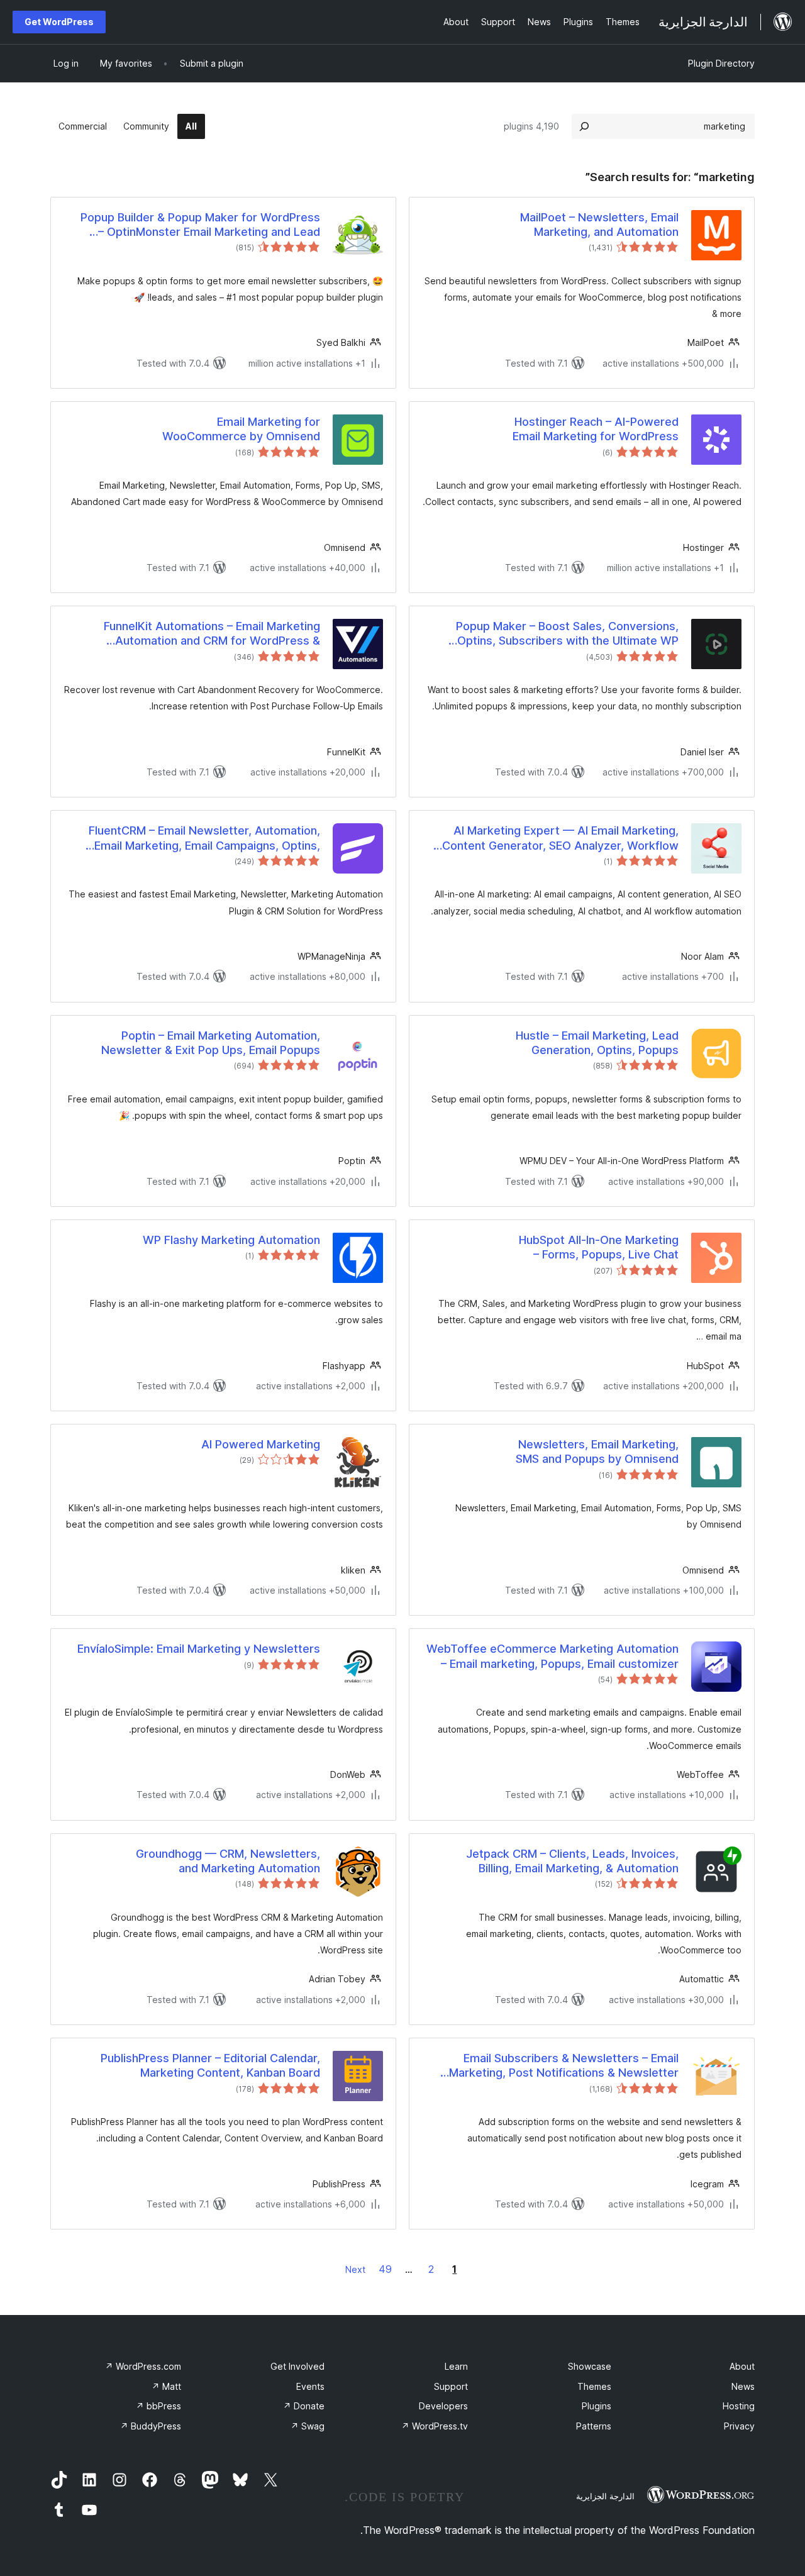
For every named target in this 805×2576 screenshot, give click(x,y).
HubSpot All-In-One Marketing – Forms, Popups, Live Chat (599, 1247)
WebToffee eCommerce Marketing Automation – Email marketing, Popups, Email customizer (552, 1656)
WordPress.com (143, 2366)
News (743, 2386)
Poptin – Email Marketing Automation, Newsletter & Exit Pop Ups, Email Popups (211, 1043)
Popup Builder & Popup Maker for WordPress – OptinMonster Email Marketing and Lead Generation (200, 225)
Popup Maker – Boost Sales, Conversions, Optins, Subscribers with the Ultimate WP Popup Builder (567, 634)
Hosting (739, 2406)
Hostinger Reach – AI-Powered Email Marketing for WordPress (596, 429)
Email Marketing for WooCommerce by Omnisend (241, 429)
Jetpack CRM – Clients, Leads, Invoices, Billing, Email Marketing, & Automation (572, 1861)
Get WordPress (59, 22)
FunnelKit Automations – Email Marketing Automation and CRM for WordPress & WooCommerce (212, 634)
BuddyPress (151, 2426)
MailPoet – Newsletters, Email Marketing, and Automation (599, 225)
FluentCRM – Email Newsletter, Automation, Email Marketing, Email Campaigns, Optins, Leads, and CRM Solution (204, 838)
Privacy (739, 2426)
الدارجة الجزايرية (605, 2496)
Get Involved (297, 2366)
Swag (308, 2426)
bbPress (158, 2406)
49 (385, 2269)
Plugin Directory (721, 63)
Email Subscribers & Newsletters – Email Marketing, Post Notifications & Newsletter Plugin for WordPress (564, 2066)
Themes (594, 2386)
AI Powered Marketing (261, 1444)
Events (310, 2386)
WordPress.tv (435, 2426)
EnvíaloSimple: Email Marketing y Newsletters (199, 1649)
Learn (456, 2366)
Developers (443, 2406)
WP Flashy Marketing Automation (231, 1240)
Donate (304, 2406)
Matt (166, 2386)
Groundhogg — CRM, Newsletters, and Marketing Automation (228, 1861)
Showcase (590, 2366)
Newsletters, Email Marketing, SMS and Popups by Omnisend (597, 1452)
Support (451, 2386)
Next (355, 2269)
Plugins (597, 2406)
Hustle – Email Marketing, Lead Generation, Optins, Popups (597, 1043)
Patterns (594, 2426)
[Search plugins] (584, 126)
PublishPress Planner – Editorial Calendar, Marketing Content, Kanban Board (210, 2065)
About (742, 2366)
